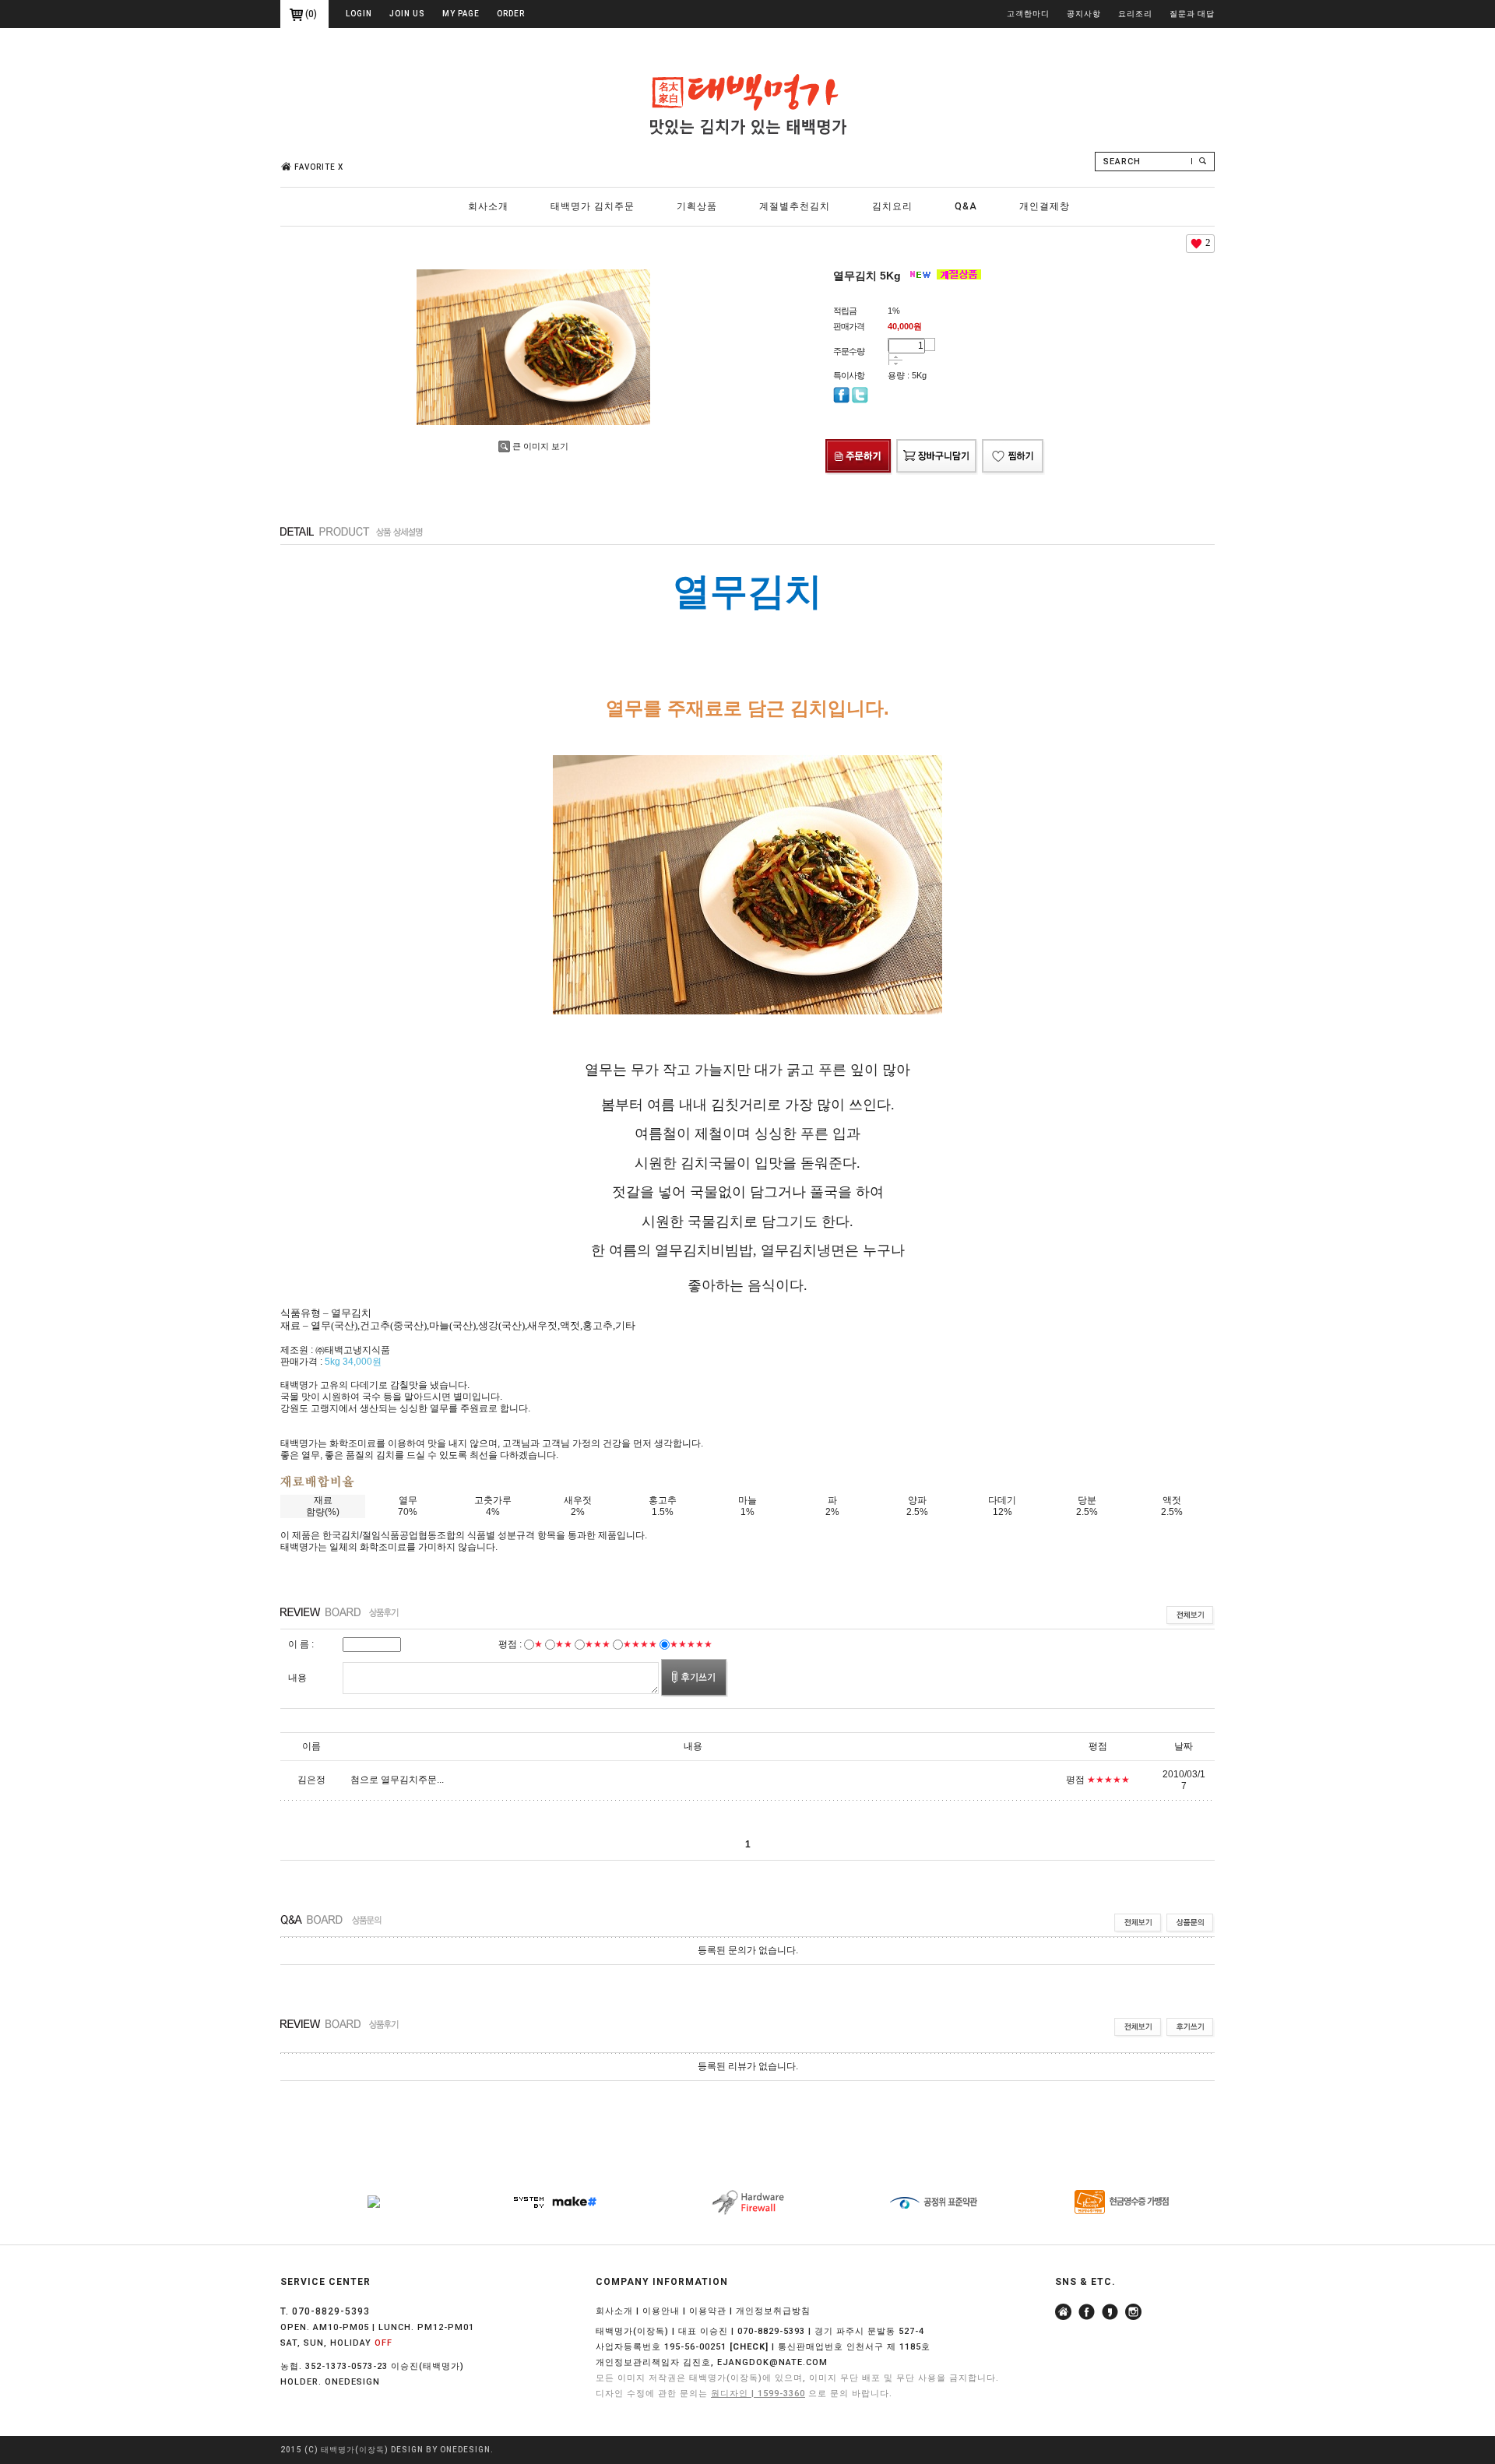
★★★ (598, 1644)
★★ (564, 1644)
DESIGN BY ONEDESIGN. (442, 2450)
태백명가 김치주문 (593, 206)
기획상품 (697, 206)
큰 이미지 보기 (540, 446)
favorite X (319, 167)
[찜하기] (1013, 442)
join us (407, 14)
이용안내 (661, 2311)
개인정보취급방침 (773, 2311)
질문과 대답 (1192, 14)
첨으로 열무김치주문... (397, 1780)
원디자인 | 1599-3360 (758, 2394)
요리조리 (1135, 14)
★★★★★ (691, 1644)
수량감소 (896, 364)
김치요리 (892, 206)
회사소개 (488, 206)
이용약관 (708, 2311)
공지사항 (1084, 14)
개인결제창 (1045, 206)
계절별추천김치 (795, 206)
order (511, 14)
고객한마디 (1028, 14)
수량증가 (896, 357)
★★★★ (640, 1644)
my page (461, 14)
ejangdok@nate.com (772, 2362)
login (359, 14)
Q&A (966, 206)
